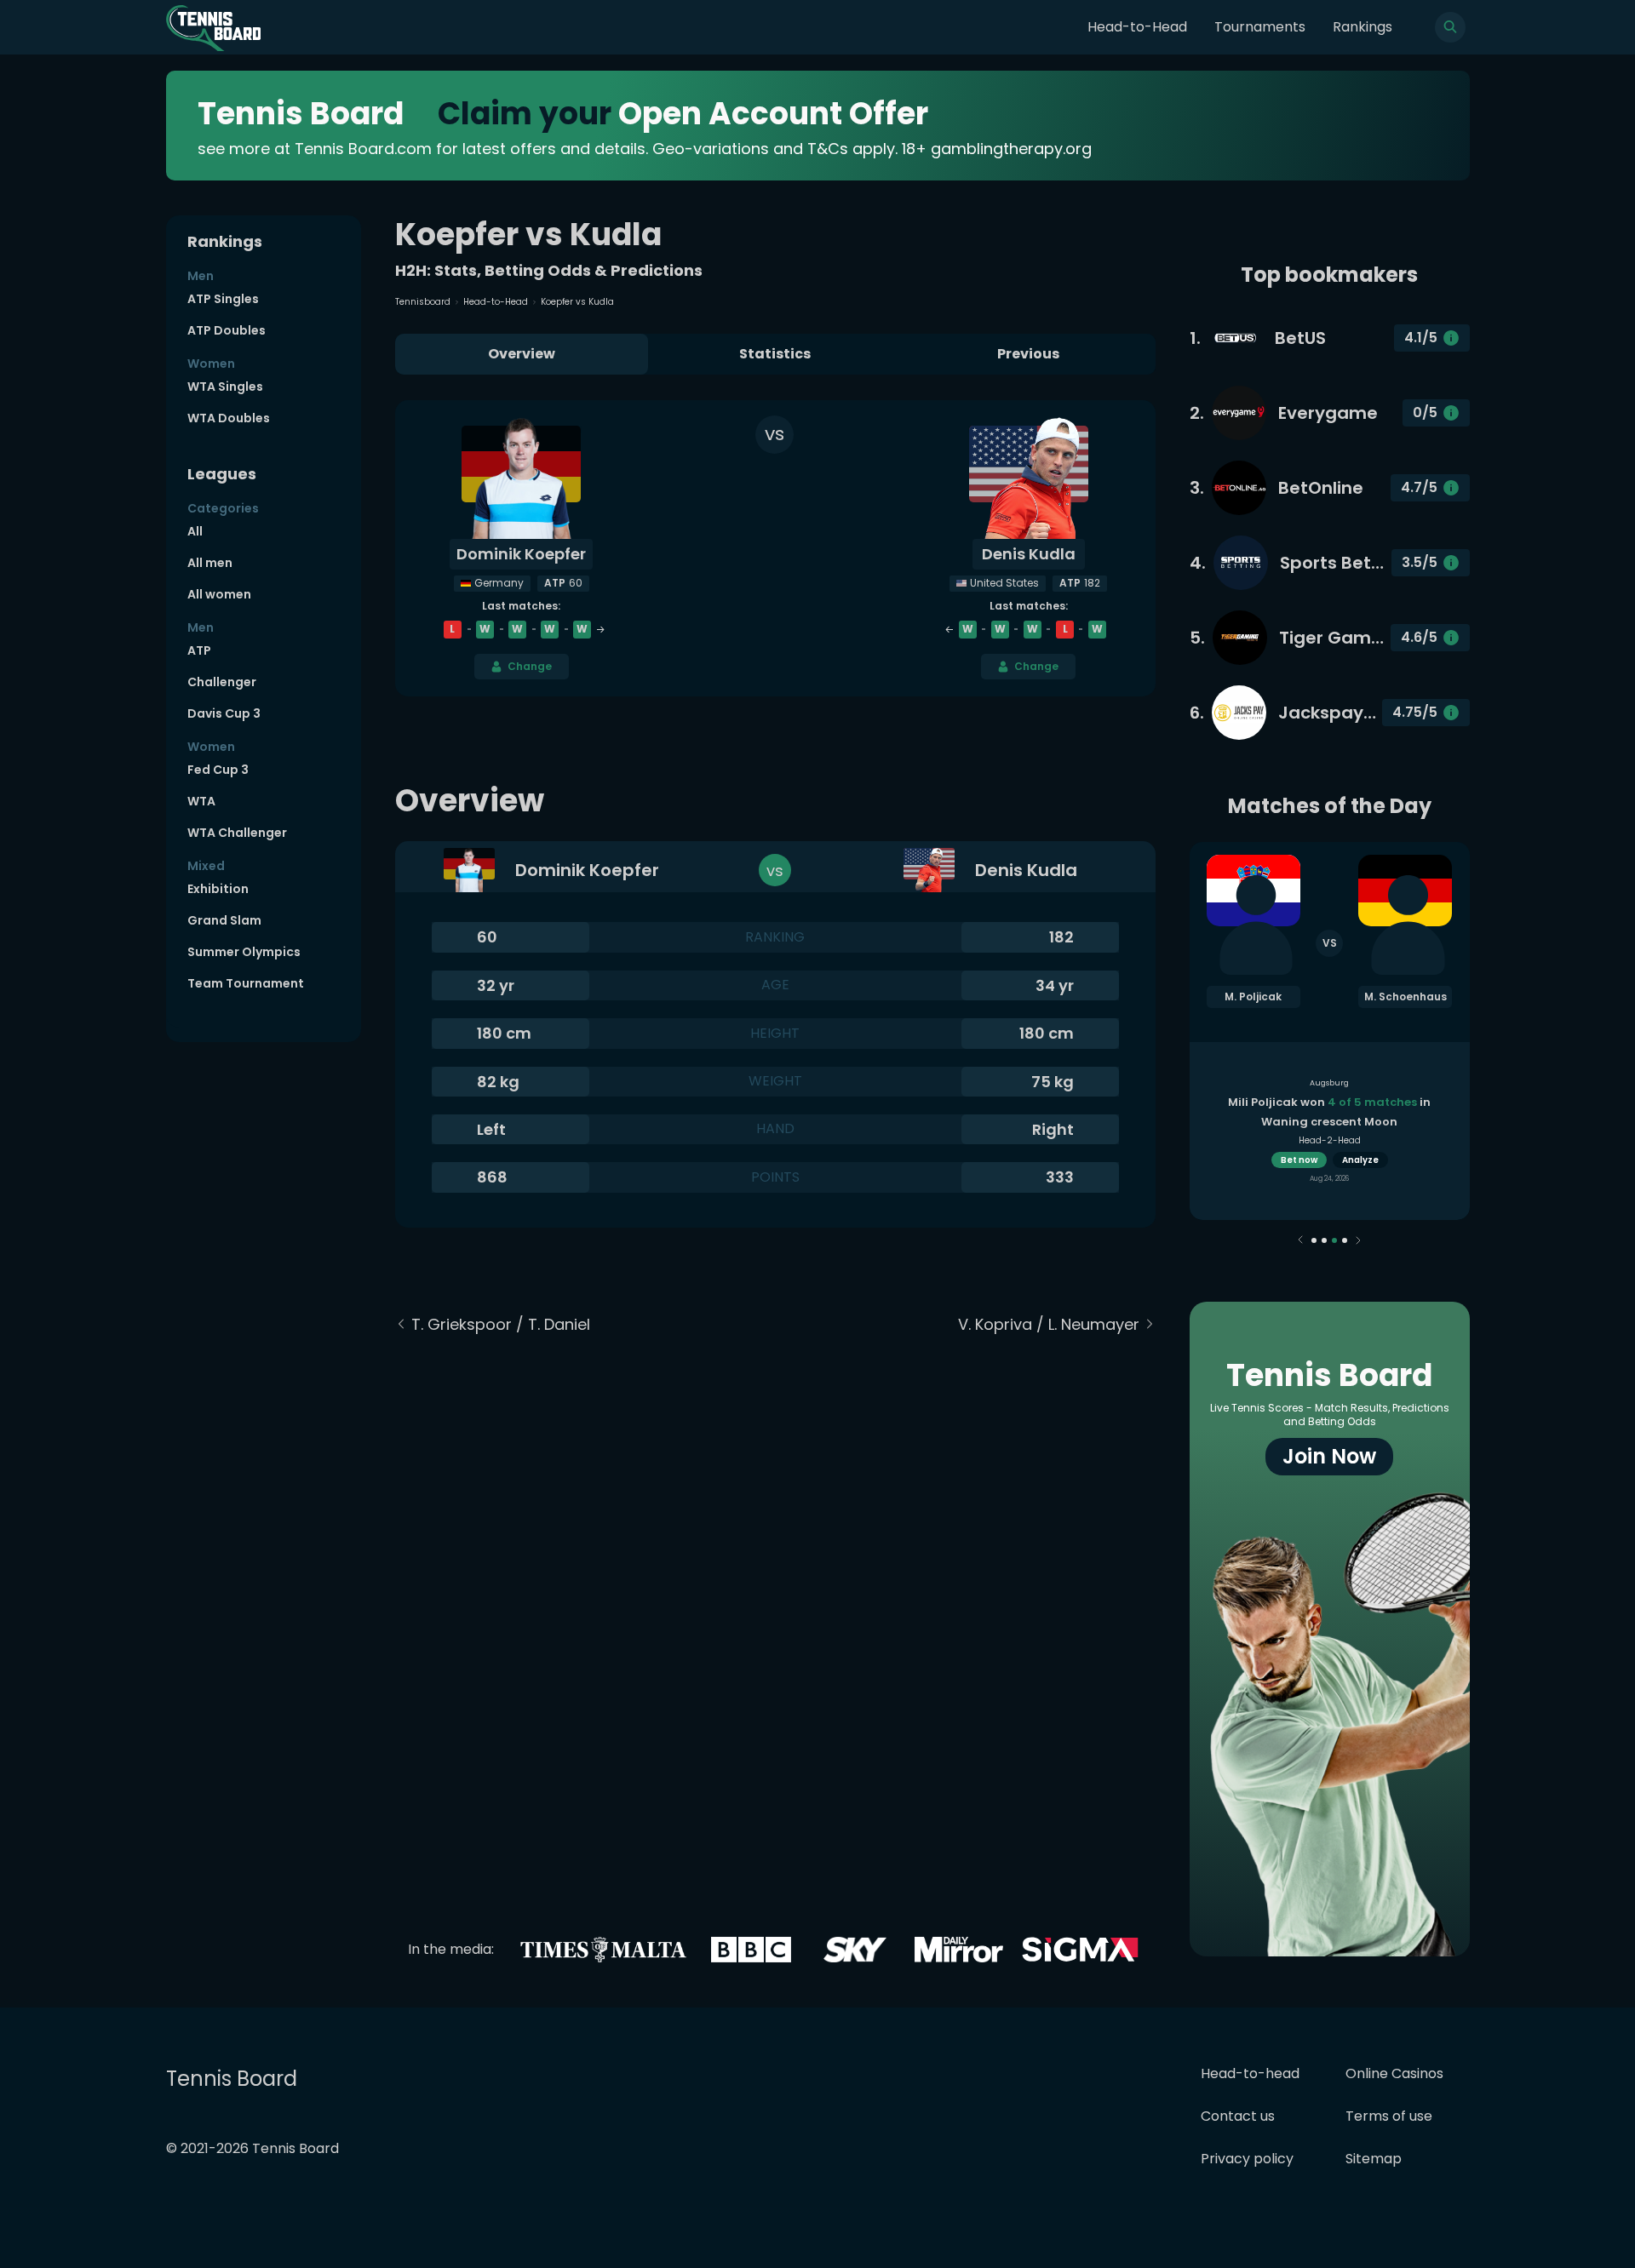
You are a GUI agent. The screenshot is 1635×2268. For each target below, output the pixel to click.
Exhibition (218, 889)
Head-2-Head (1330, 1140)
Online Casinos (1394, 2073)
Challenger (222, 682)
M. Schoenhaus (1406, 997)
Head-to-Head (1137, 27)
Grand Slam (224, 920)
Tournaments (1260, 27)
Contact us (1238, 2116)
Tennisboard (423, 302)
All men (210, 563)
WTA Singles (225, 387)
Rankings (1362, 27)
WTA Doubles (229, 418)
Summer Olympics (244, 952)
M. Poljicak (1253, 997)
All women (219, 594)
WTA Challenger (237, 833)
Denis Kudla (1029, 554)
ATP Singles (223, 299)
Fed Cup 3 (218, 770)
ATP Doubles (227, 330)
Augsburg (1329, 1083)
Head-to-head (1250, 2073)
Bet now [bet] (1299, 1160)
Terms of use (1389, 2116)
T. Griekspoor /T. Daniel (501, 1324)
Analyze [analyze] (1360, 1160)
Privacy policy (1247, 2159)
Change (530, 666)
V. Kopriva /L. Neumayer (1049, 1324)
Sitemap (1374, 2159)
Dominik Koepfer (521, 554)
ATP (199, 650)
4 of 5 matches (1372, 1102)
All (195, 531)
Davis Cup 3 (224, 713)
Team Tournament (246, 983)
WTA (201, 801)
